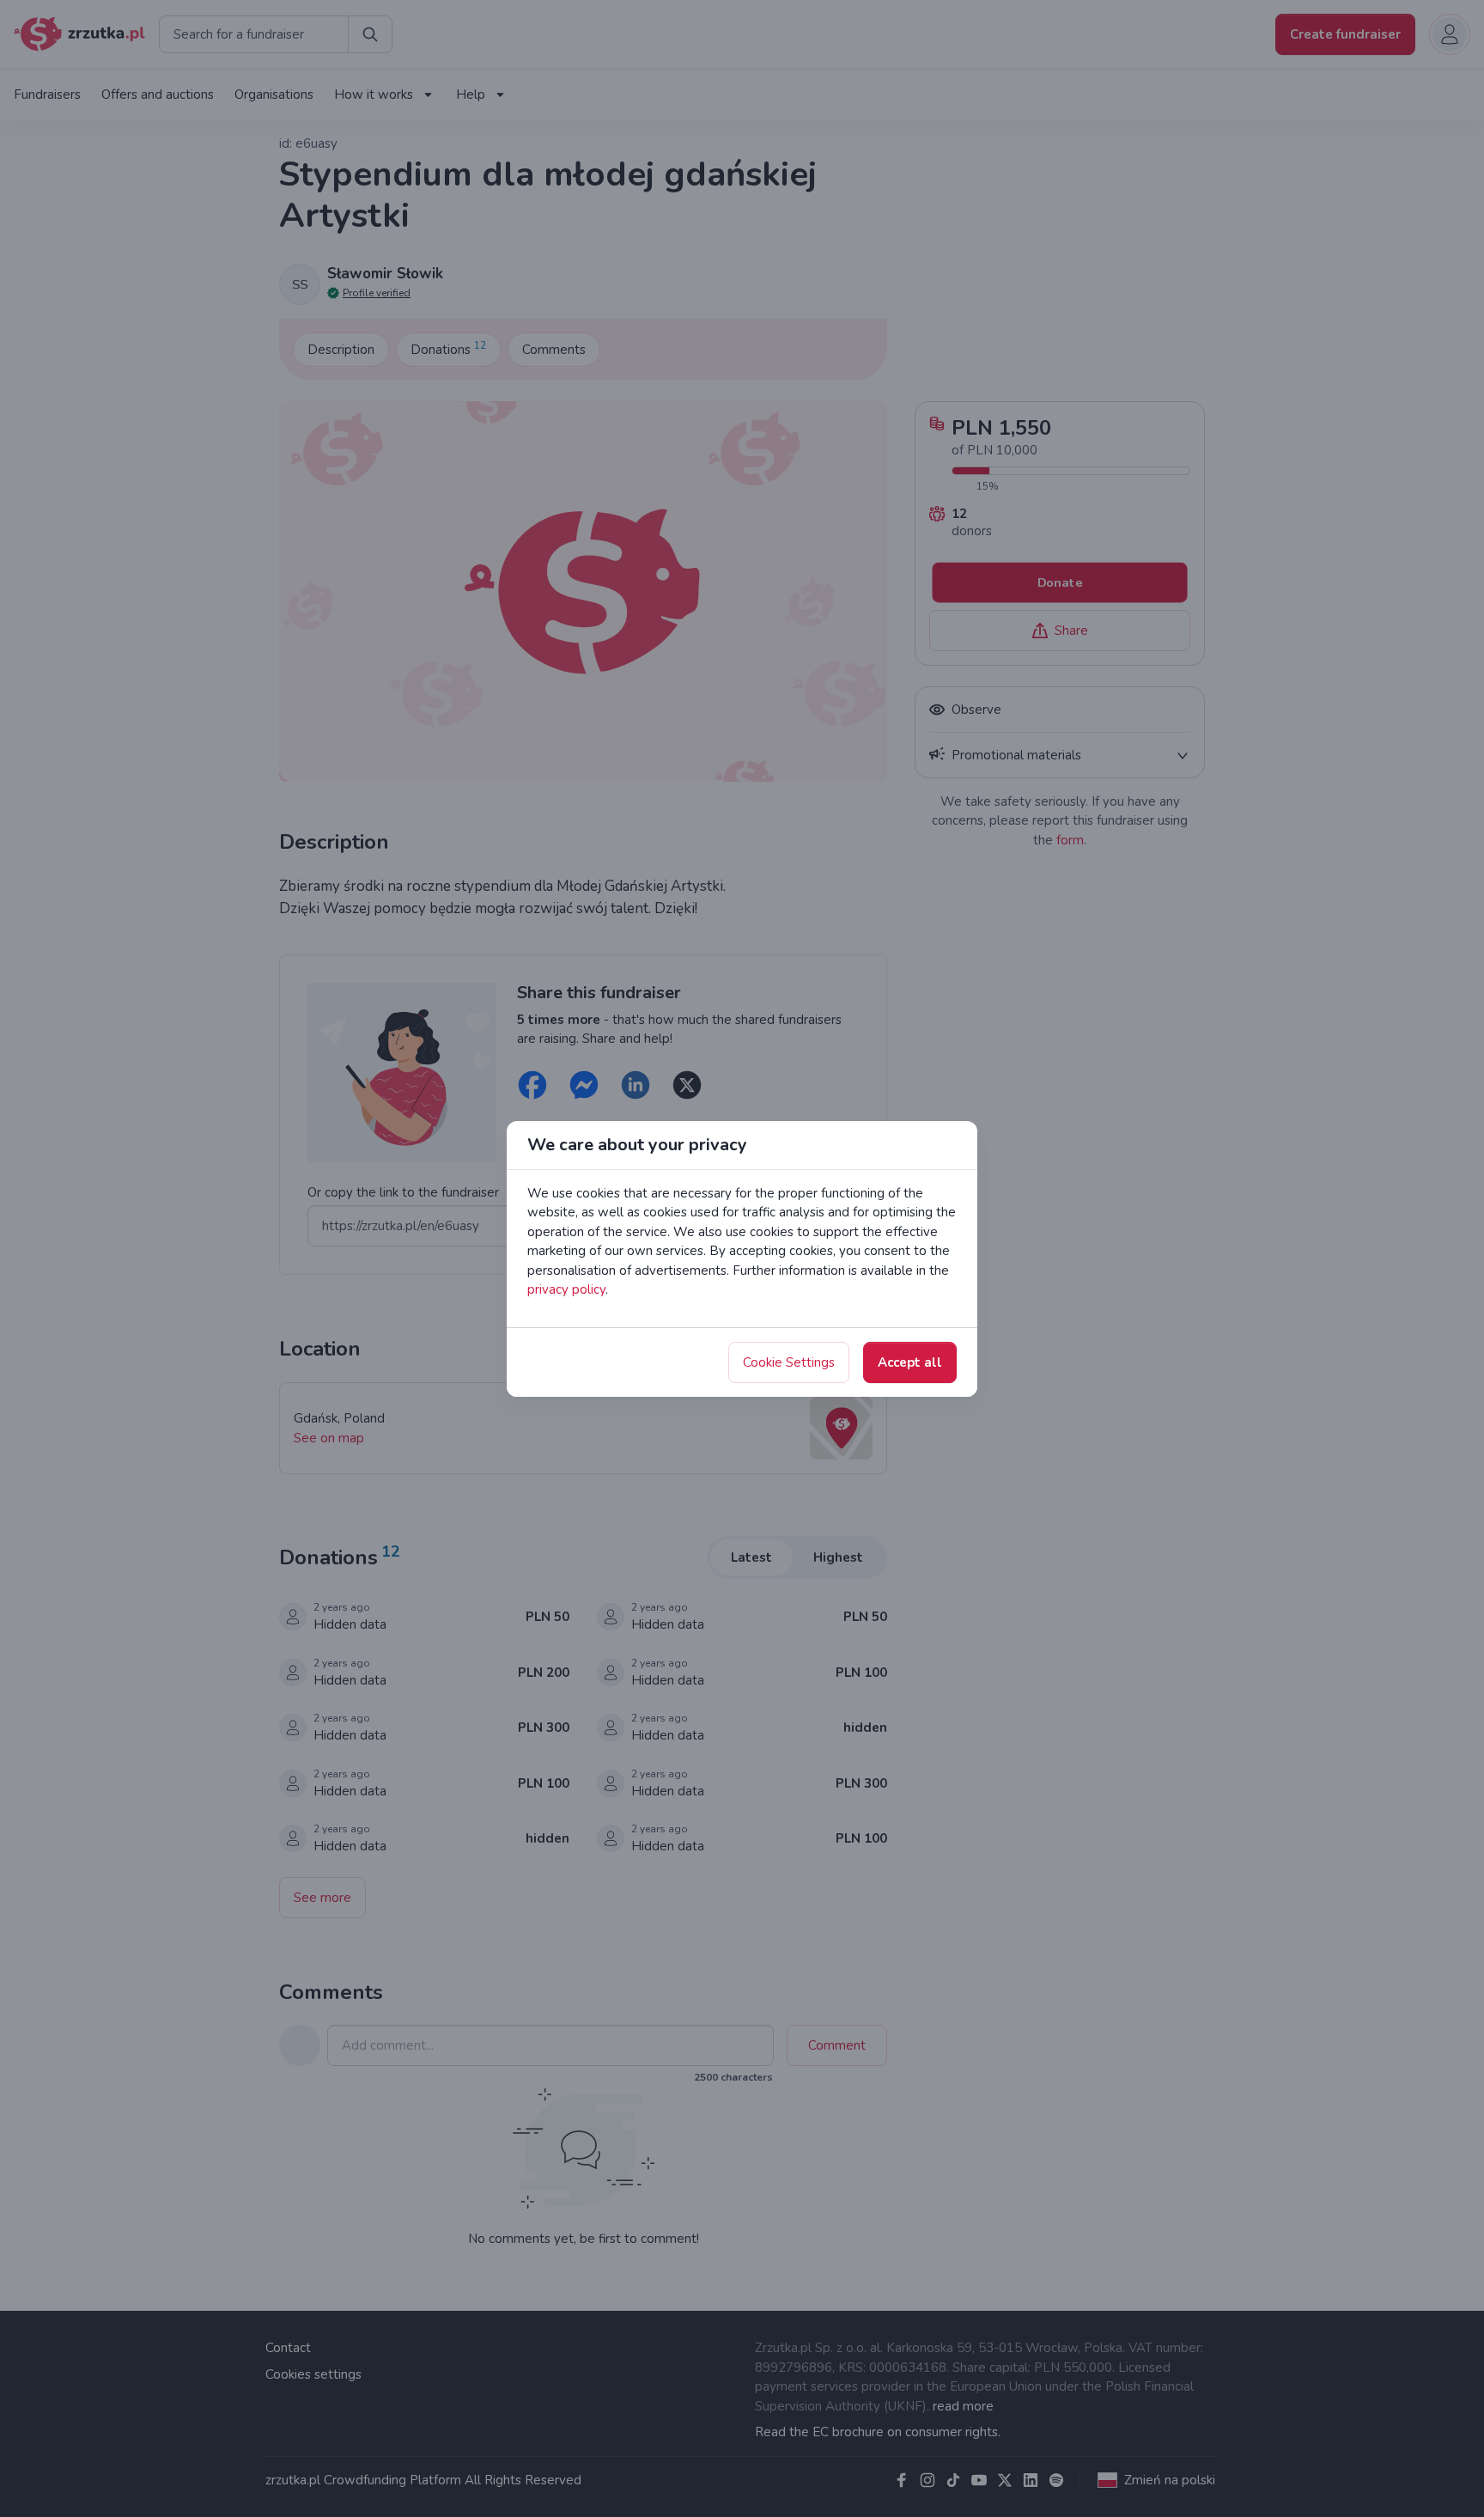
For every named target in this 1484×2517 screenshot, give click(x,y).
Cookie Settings (789, 1362)
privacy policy (566, 1289)
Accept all (910, 1362)
